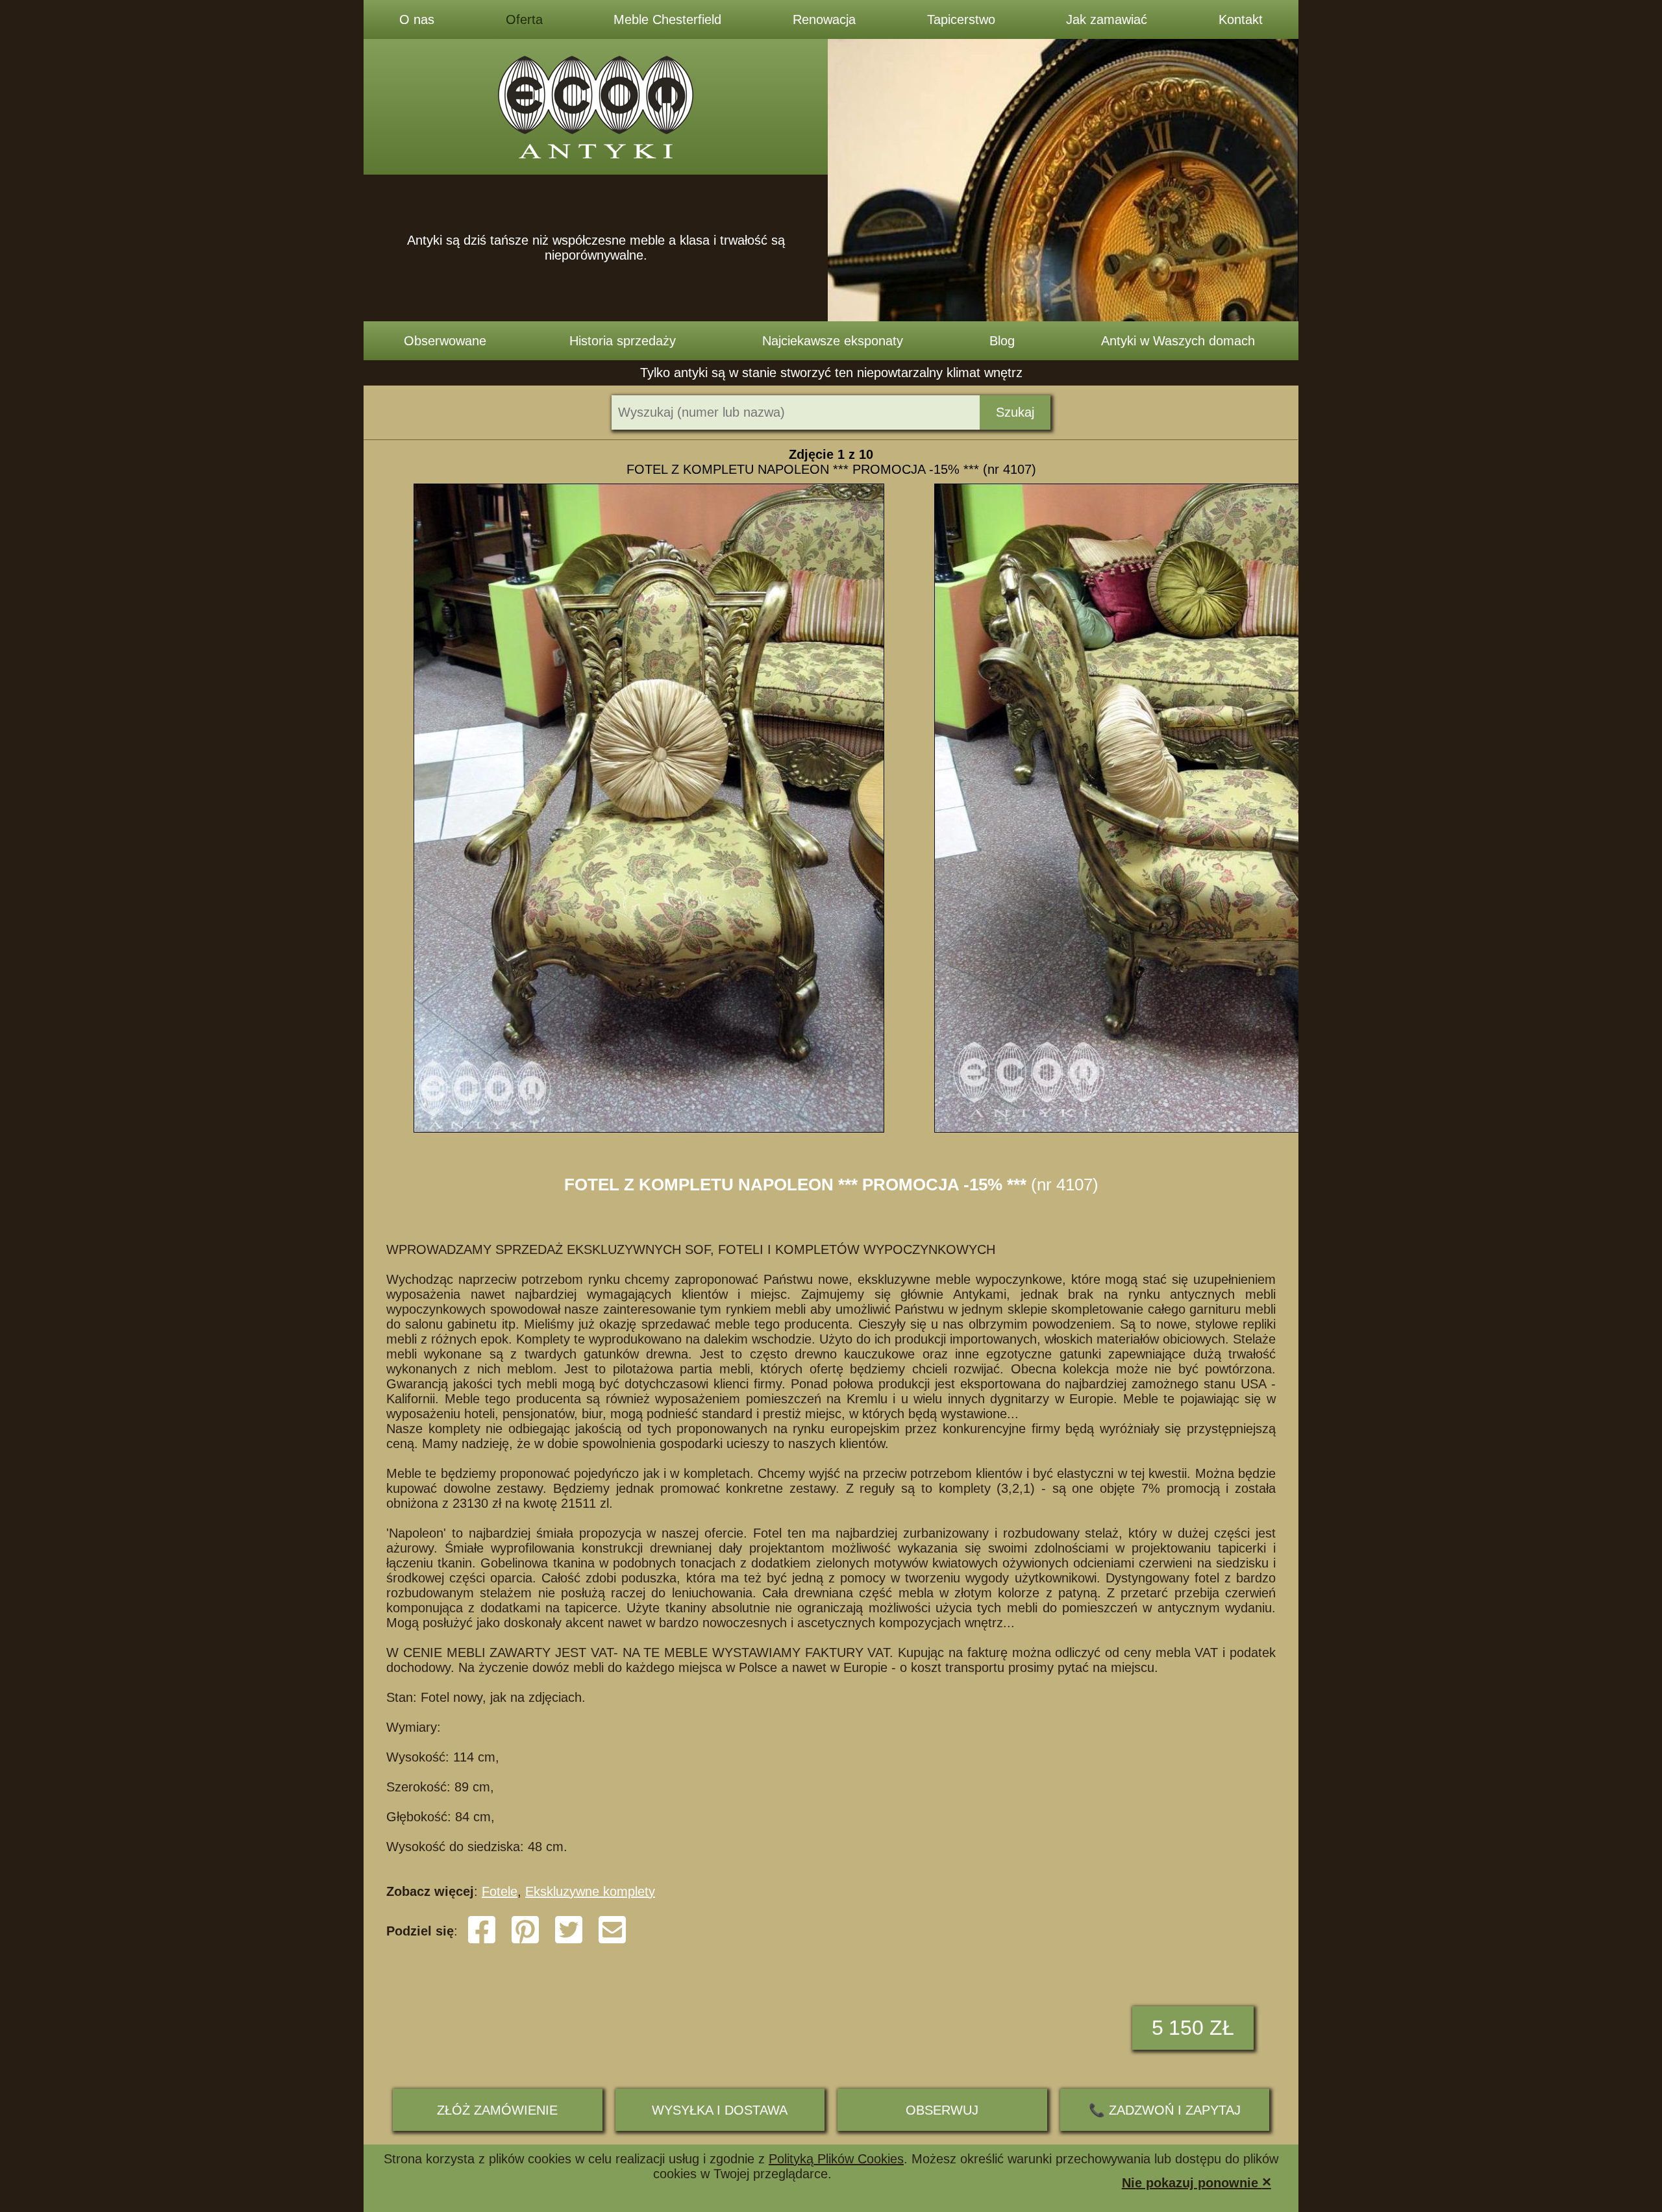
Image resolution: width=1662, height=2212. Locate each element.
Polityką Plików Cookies (836, 2159)
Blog (1002, 341)
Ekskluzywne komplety (590, 1891)
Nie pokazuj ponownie (1197, 2182)
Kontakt (1241, 19)
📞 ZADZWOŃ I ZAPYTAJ (1165, 2110)
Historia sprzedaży (623, 341)
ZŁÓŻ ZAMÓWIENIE (497, 2110)
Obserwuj (942, 2110)
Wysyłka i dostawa (720, 2110)
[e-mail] (612, 1941)
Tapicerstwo (961, 19)
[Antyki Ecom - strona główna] (596, 107)
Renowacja (824, 19)
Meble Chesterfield (667, 19)
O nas (417, 19)
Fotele (500, 1891)
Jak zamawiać (1107, 19)
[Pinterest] (525, 1941)
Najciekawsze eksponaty (833, 341)
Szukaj (1015, 412)
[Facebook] (482, 1941)
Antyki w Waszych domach (1178, 341)
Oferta (524, 19)
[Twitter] (569, 1941)
